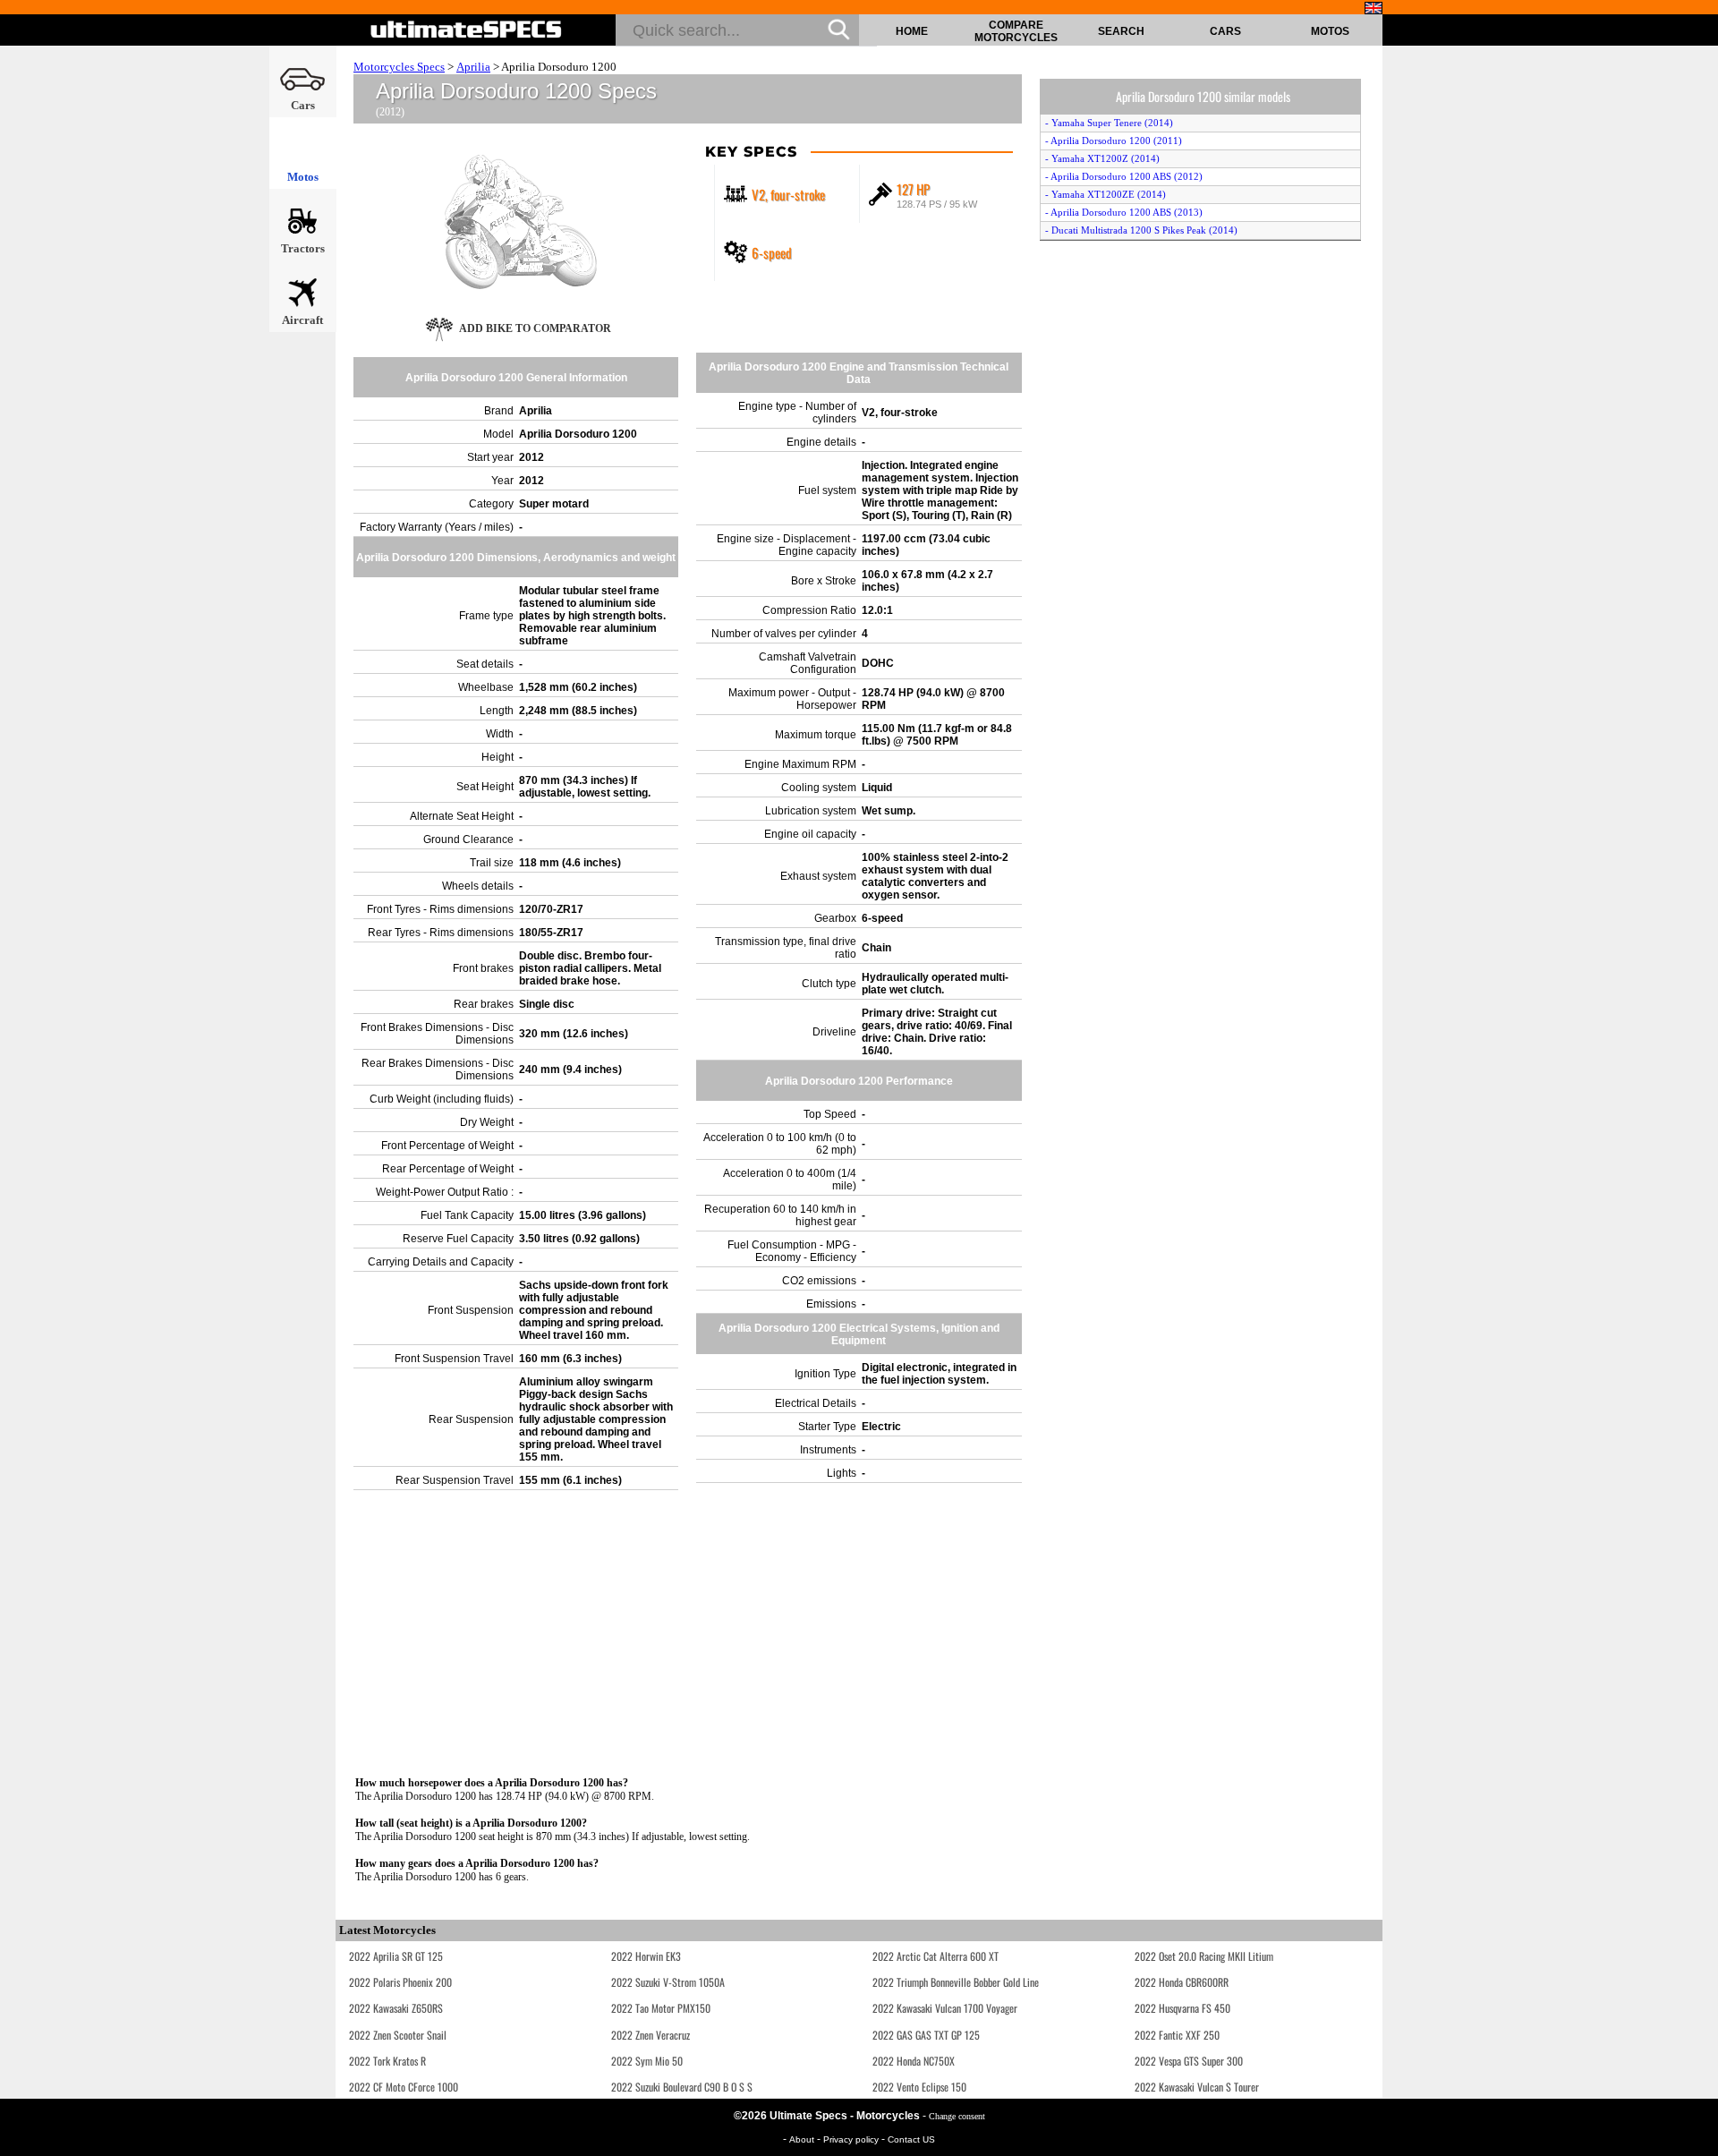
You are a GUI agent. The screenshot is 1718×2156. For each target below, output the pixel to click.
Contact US (911, 2139)
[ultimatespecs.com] (467, 30)
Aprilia (473, 67)
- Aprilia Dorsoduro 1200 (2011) (1114, 141)
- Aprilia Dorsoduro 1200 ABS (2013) (1124, 212)
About (803, 2139)
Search (1121, 31)
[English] (1374, 8)
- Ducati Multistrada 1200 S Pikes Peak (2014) (1141, 230)
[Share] (1698, 561)
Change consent (957, 2116)
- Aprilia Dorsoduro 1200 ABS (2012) (1124, 176)
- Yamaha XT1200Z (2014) (1102, 158)
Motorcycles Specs (399, 67)
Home (912, 31)
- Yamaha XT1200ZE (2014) (1106, 194)
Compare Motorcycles (1016, 31)
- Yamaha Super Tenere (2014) (1109, 123)
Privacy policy (852, 2139)
